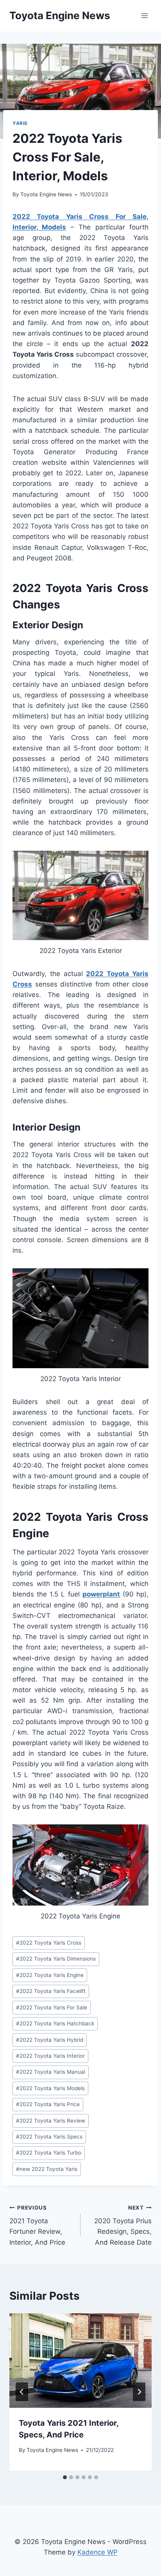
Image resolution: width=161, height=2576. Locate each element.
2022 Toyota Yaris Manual (51, 2072)
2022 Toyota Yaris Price (48, 2104)
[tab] (65, 2477)
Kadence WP (97, 2552)
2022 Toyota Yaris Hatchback (55, 2023)
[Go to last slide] (22, 2392)
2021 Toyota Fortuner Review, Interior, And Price (37, 2225)
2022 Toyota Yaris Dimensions (56, 1959)
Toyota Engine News (46, 194)
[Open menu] (144, 15)
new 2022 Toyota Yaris (47, 2169)
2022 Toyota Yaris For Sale (52, 2007)
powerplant (101, 1594)
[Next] (139, 2392)
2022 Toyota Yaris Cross (49, 1943)
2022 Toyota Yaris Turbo (49, 2153)
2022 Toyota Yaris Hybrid (50, 2040)
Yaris (20, 123)
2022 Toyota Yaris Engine (50, 1975)
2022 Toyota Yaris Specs (49, 2137)
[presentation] (80, 2361)
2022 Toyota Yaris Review (51, 2121)
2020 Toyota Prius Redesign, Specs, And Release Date (123, 2225)
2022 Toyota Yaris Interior (50, 2056)
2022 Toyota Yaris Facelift (51, 1991)
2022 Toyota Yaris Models (50, 2088)
